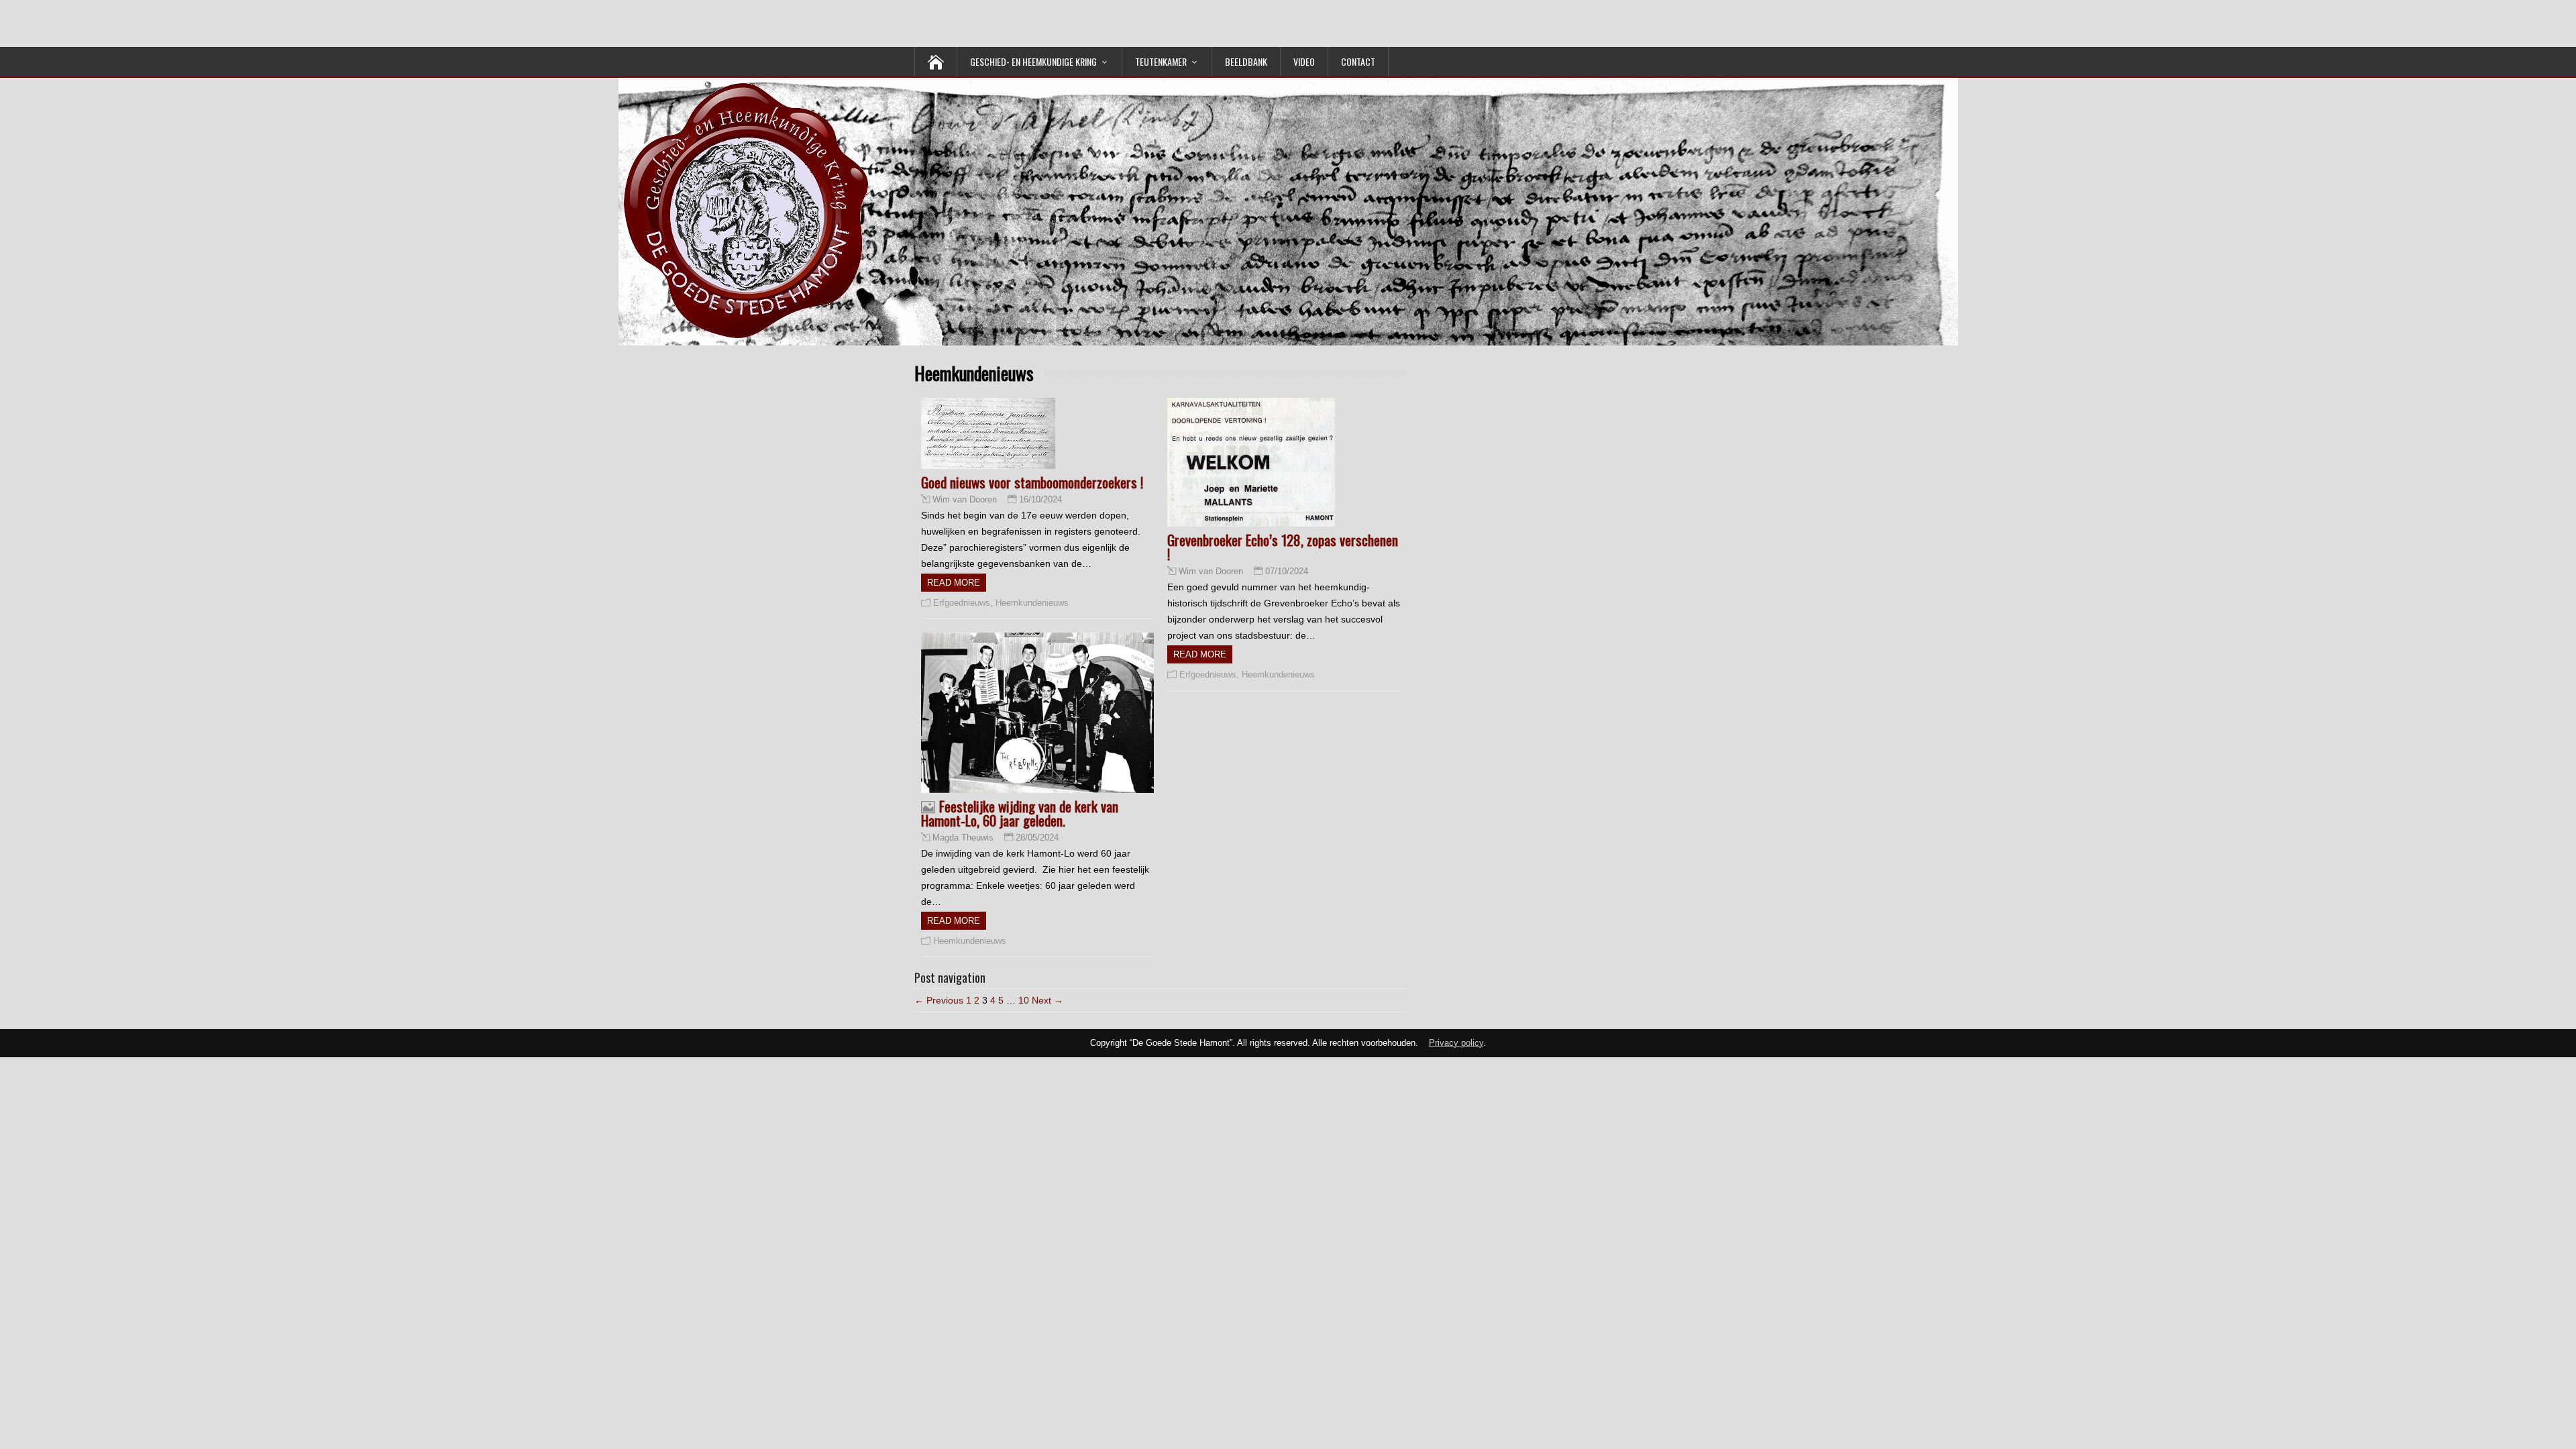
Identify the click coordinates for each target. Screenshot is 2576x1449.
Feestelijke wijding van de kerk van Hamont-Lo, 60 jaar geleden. (1020, 813)
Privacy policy (1456, 1043)
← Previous (939, 1000)
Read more (954, 583)
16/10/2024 (1040, 499)
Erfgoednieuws (962, 603)
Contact (1358, 61)
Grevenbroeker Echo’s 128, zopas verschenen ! (1283, 547)
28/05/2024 (1037, 838)
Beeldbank (1246, 61)
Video (1304, 61)
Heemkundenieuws (1032, 603)
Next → (1048, 1000)
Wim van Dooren (965, 500)
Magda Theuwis (963, 838)
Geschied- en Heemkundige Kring (1033, 61)
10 (1024, 1000)
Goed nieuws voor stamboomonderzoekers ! (1032, 482)
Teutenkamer (1161, 61)
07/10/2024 (1287, 571)
